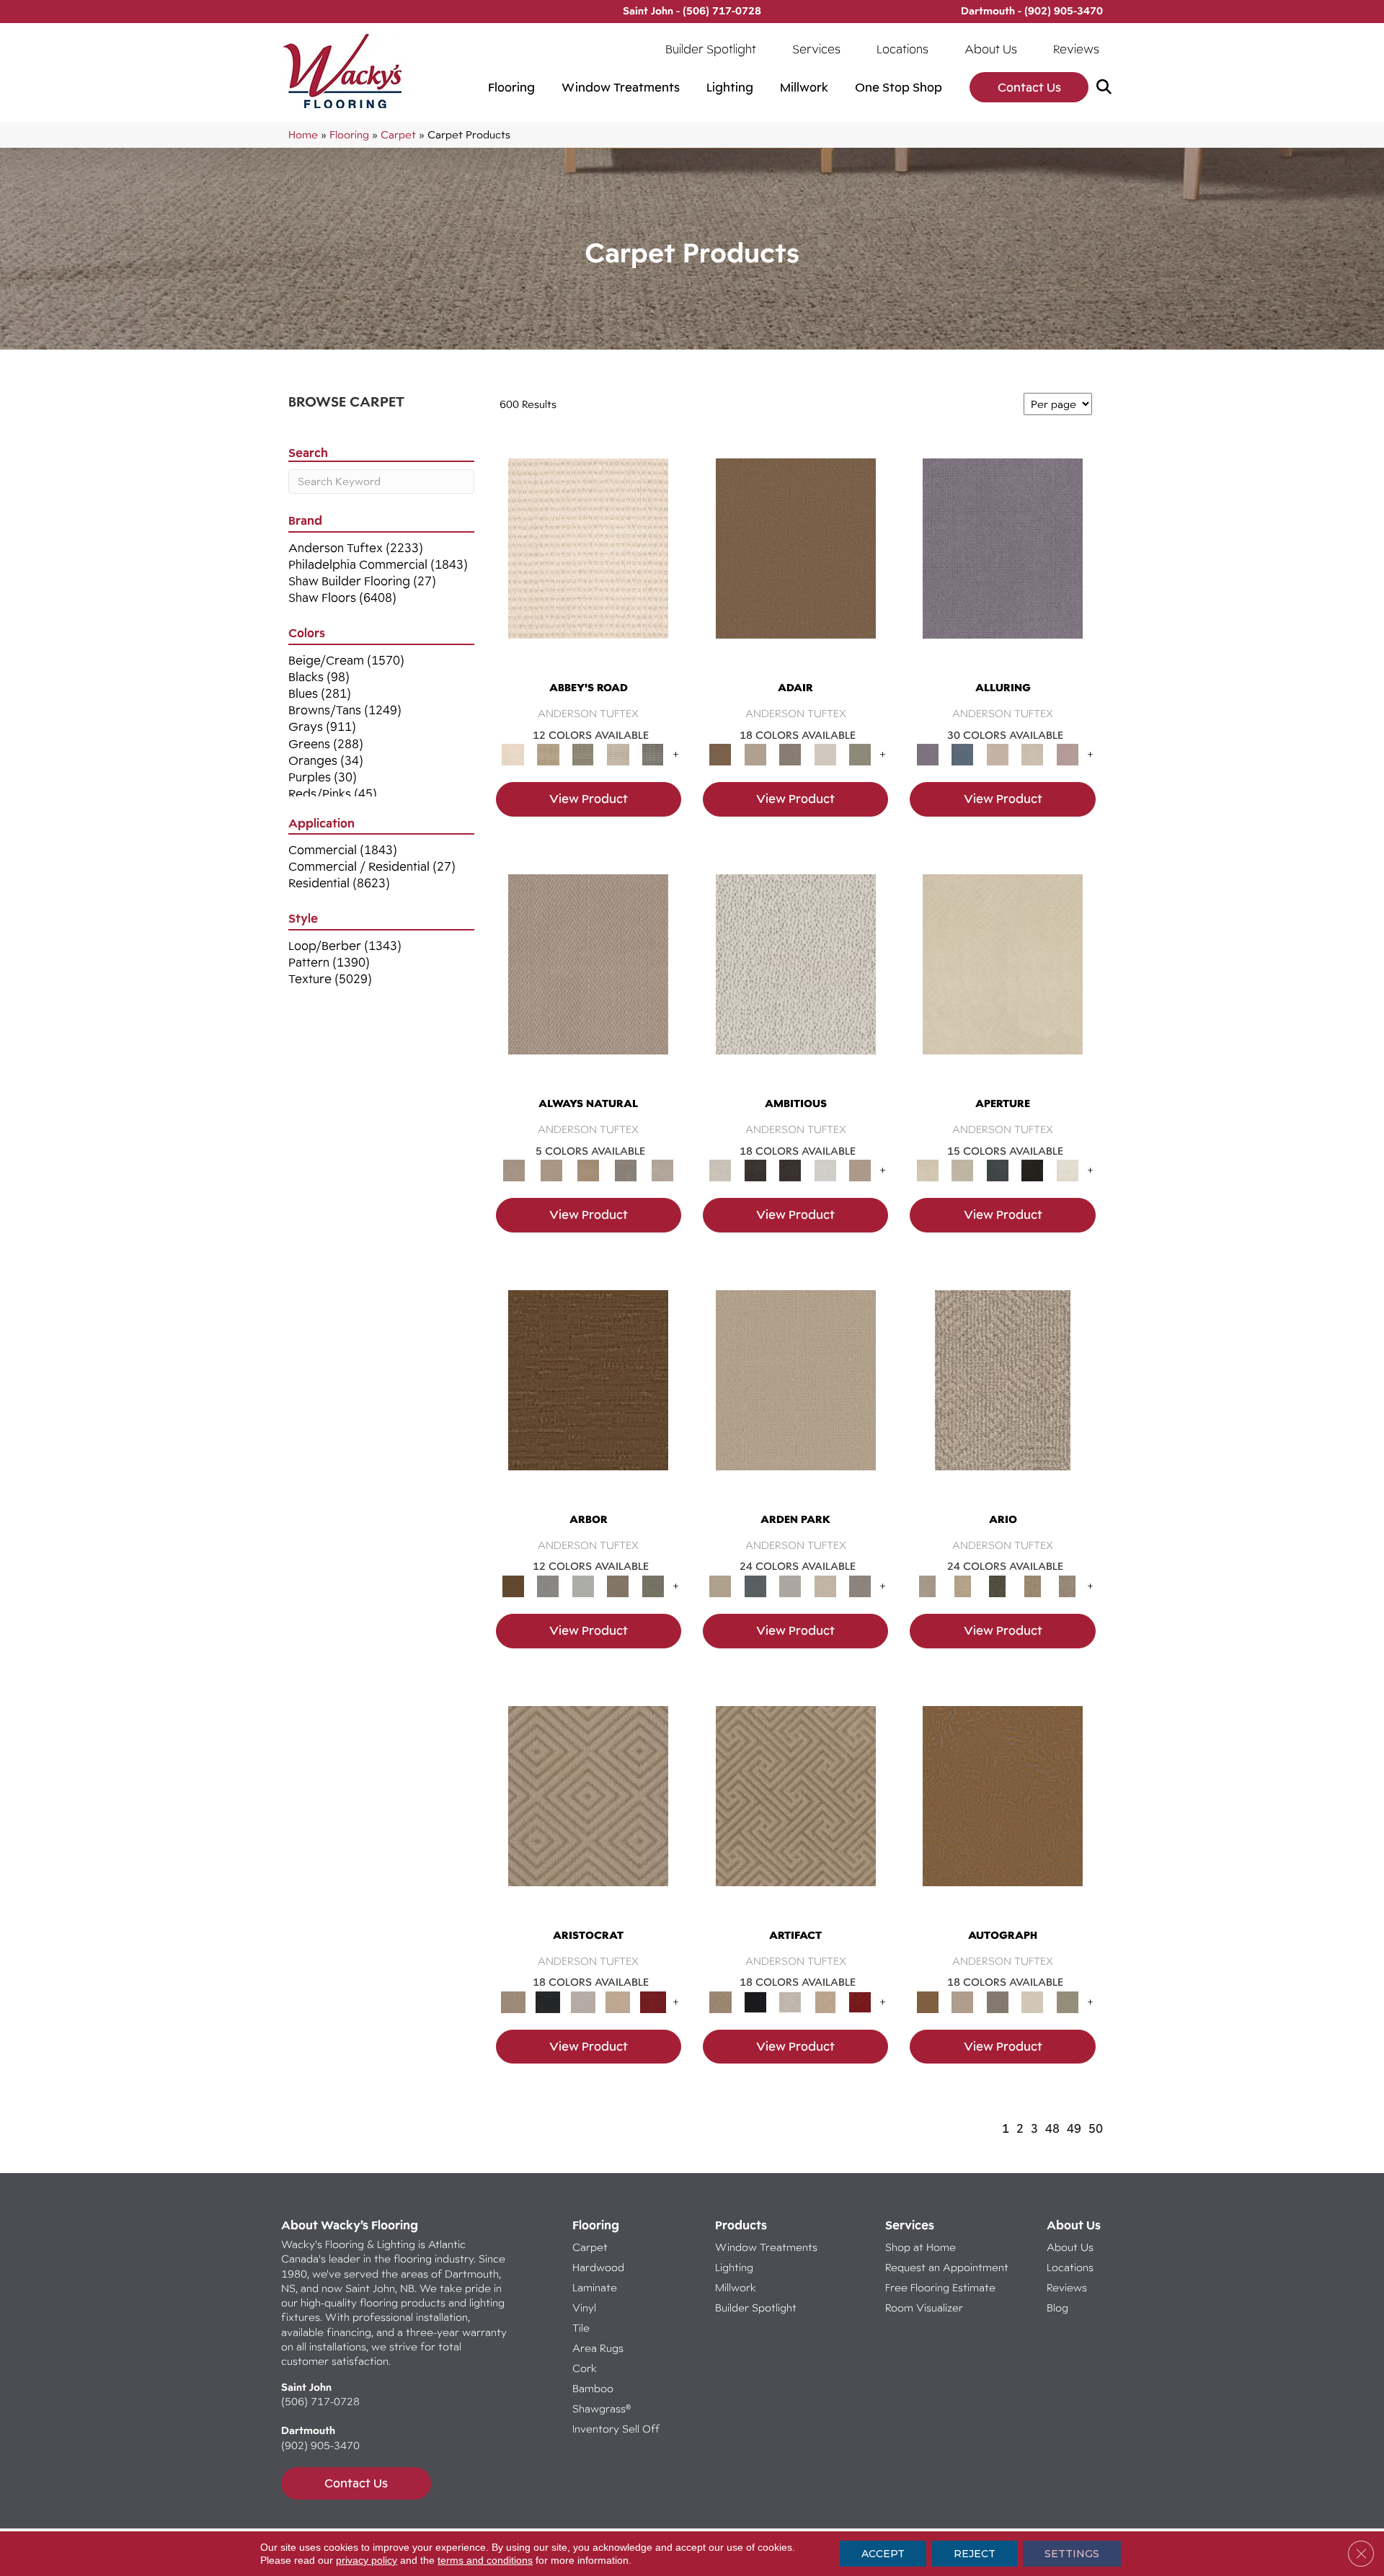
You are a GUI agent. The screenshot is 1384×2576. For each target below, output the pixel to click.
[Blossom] (1067, 754)
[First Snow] (1067, 1170)
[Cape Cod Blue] (997, 1170)
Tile (581, 2328)
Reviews (1076, 49)
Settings (1072, 2554)
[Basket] (588, 977)
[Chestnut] (588, 1393)
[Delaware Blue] (653, 754)
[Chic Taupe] (618, 754)
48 (1052, 2128)
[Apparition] (997, 1585)
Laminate (595, 2287)
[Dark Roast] (790, 1170)
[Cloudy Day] (790, 1585)
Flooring (511, 87)
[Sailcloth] (588, 1170)
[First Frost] (825, 1170)
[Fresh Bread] (860, 1170)
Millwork (804, 87)
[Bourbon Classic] (796, 562)
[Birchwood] (588, 1809)
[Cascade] (583, 2001)
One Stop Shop (899, 87)
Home (303, 134)
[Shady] (626, 1170)
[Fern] (653, 1585)
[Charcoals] (755, 1170)
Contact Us (1029, 87)
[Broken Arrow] (1067, 1585)
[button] (1107, 88)
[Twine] (662, 1170)
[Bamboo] (548, 754)
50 (1096, 2128)
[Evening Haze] (860, 1585)
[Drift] (825, 1585)
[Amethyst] (1003, 562)
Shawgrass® (602, 2408)
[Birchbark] (1033, 754)
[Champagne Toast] (755, 754)
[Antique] (962, 1585)
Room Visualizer (924, 2308)
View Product (589, 799)
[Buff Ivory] (1003, 977)
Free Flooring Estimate (942, 2287)
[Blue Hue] (755, 1585)
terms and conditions (485, 2560)
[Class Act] (790, 754)
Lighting (730, 87)
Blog (1057, 2308)
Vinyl (584, 2308)
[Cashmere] (618, 2001)
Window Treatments (621, 87)
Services (816, 49)
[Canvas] (796, 977)
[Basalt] (997, 754)
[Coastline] (583, 1585)
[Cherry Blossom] (653, 2001)
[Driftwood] (618, 1585)
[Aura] (588, 562)
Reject (975, 2554)
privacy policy (367, 2560)
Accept (883, 2554)
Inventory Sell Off (616, 2429)
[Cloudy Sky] (548, 1585)
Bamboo (593, 2388)
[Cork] (551, 1170)
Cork (585, 2368)
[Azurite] (962, 754)
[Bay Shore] (1033, 1585)
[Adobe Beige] (1003, 1393)
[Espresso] (1033, 1170)
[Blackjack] (548, 2001)
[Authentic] (796, 1393)
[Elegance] (825, 754)
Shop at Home (921, 2247)
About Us (991, 49)
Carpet (398, 134)
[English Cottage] (860, 754)
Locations (902, 49)
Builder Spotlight (711, 49)
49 (1074, 2128)
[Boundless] (583, 754)
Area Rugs (598, 2348)
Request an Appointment (947, 2267)
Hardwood (598, 2267)
